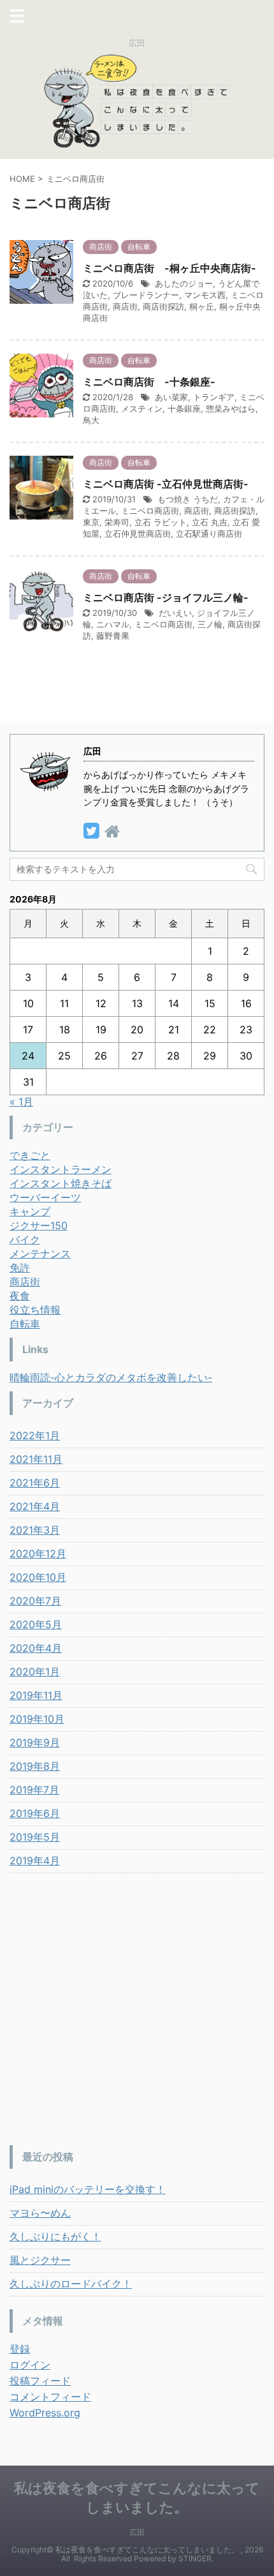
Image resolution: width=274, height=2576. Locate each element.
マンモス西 (205, 295)
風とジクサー (40, 2260)
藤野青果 (113, 636)
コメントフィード (50, 2397)
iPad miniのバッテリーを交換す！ (88, 2189)
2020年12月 (38, 1554)
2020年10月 (38, 1577)
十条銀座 (184, 408)
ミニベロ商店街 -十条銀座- (149, 382)
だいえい (175, 613)
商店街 (125, 306)
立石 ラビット (161, 522)
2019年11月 (36, 1695)
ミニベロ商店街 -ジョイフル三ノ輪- (166, 597)
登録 (20, 2349)
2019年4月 (35, 1861)
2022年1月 (35, 1435)
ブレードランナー (146, 295)
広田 (137, 2532)
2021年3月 (35, 1530)
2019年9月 (35, 1742)
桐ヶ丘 (202, 306)
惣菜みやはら (231, 408)
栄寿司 (117, 522)
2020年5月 (36, 1624)
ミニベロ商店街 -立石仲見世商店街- (166, 484)
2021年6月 (35, 1483)
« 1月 (21, 1102)
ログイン (30, 2365)
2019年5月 (35, 1837)
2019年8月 (35, 1766)
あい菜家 (171, 397)
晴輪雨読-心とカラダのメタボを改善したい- (111, 1377)
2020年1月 (35, 1672)
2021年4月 (35, 1506)
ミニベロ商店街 (150, 511)
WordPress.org (45, 2413)
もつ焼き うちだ (188, 499)
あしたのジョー (184, 283)
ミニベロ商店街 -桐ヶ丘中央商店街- (169, 268)
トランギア (214, 397)
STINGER (195, 2558)
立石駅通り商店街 (209, 534)
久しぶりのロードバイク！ (71, 2284)
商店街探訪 (163, 306)
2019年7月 (34, 1790)
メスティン (142, 408)
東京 (91, 522)
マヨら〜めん (40, 2213)
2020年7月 (35, 1601)
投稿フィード (40, 2381)
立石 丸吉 (210, 522)
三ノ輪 (210, 624)
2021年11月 (36, 1459)
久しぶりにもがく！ (55, 2236)
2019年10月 (37, 1719)
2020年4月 (36, 1648)
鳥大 (91, 420)
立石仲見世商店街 (138, 534)
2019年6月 (35, 1813)
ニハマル (113, 624)
